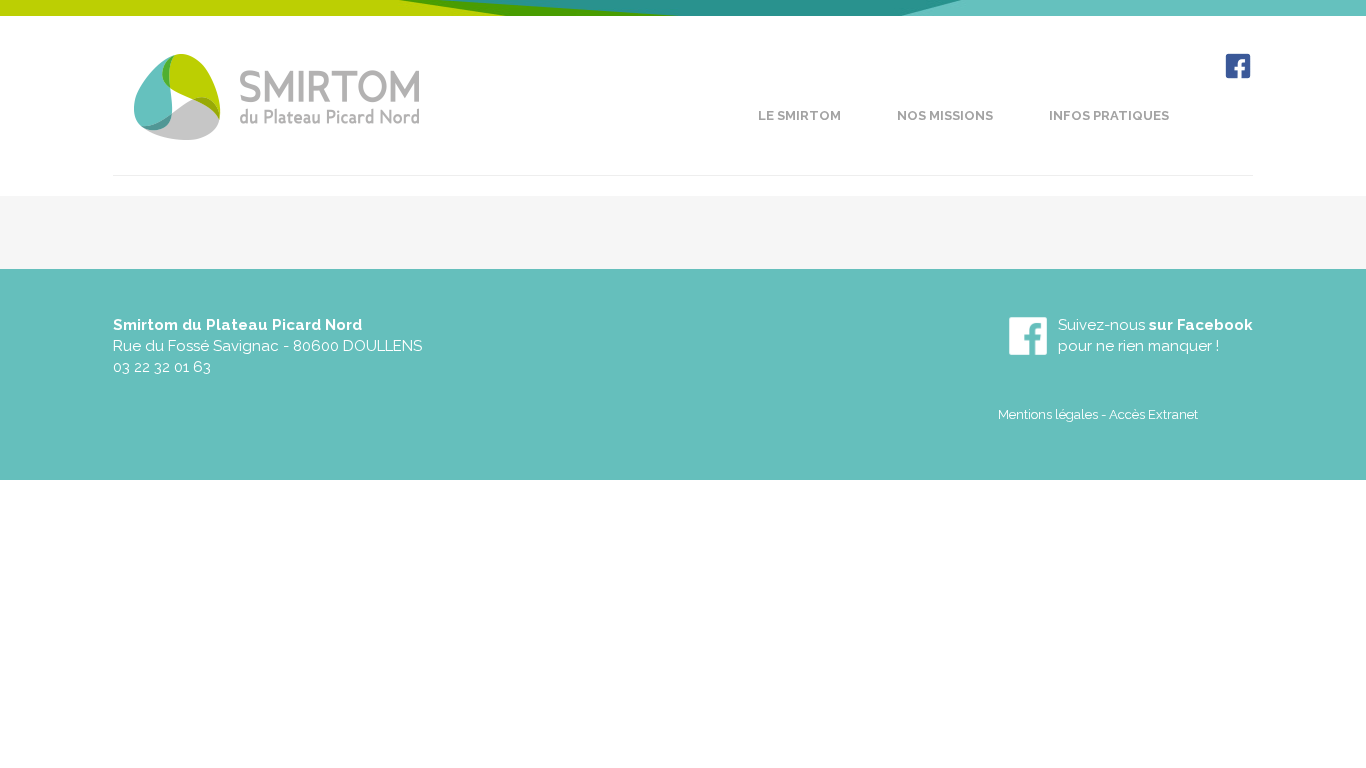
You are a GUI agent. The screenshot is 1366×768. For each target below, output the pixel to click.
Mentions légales (1048, 414)
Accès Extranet (1153, 414)
